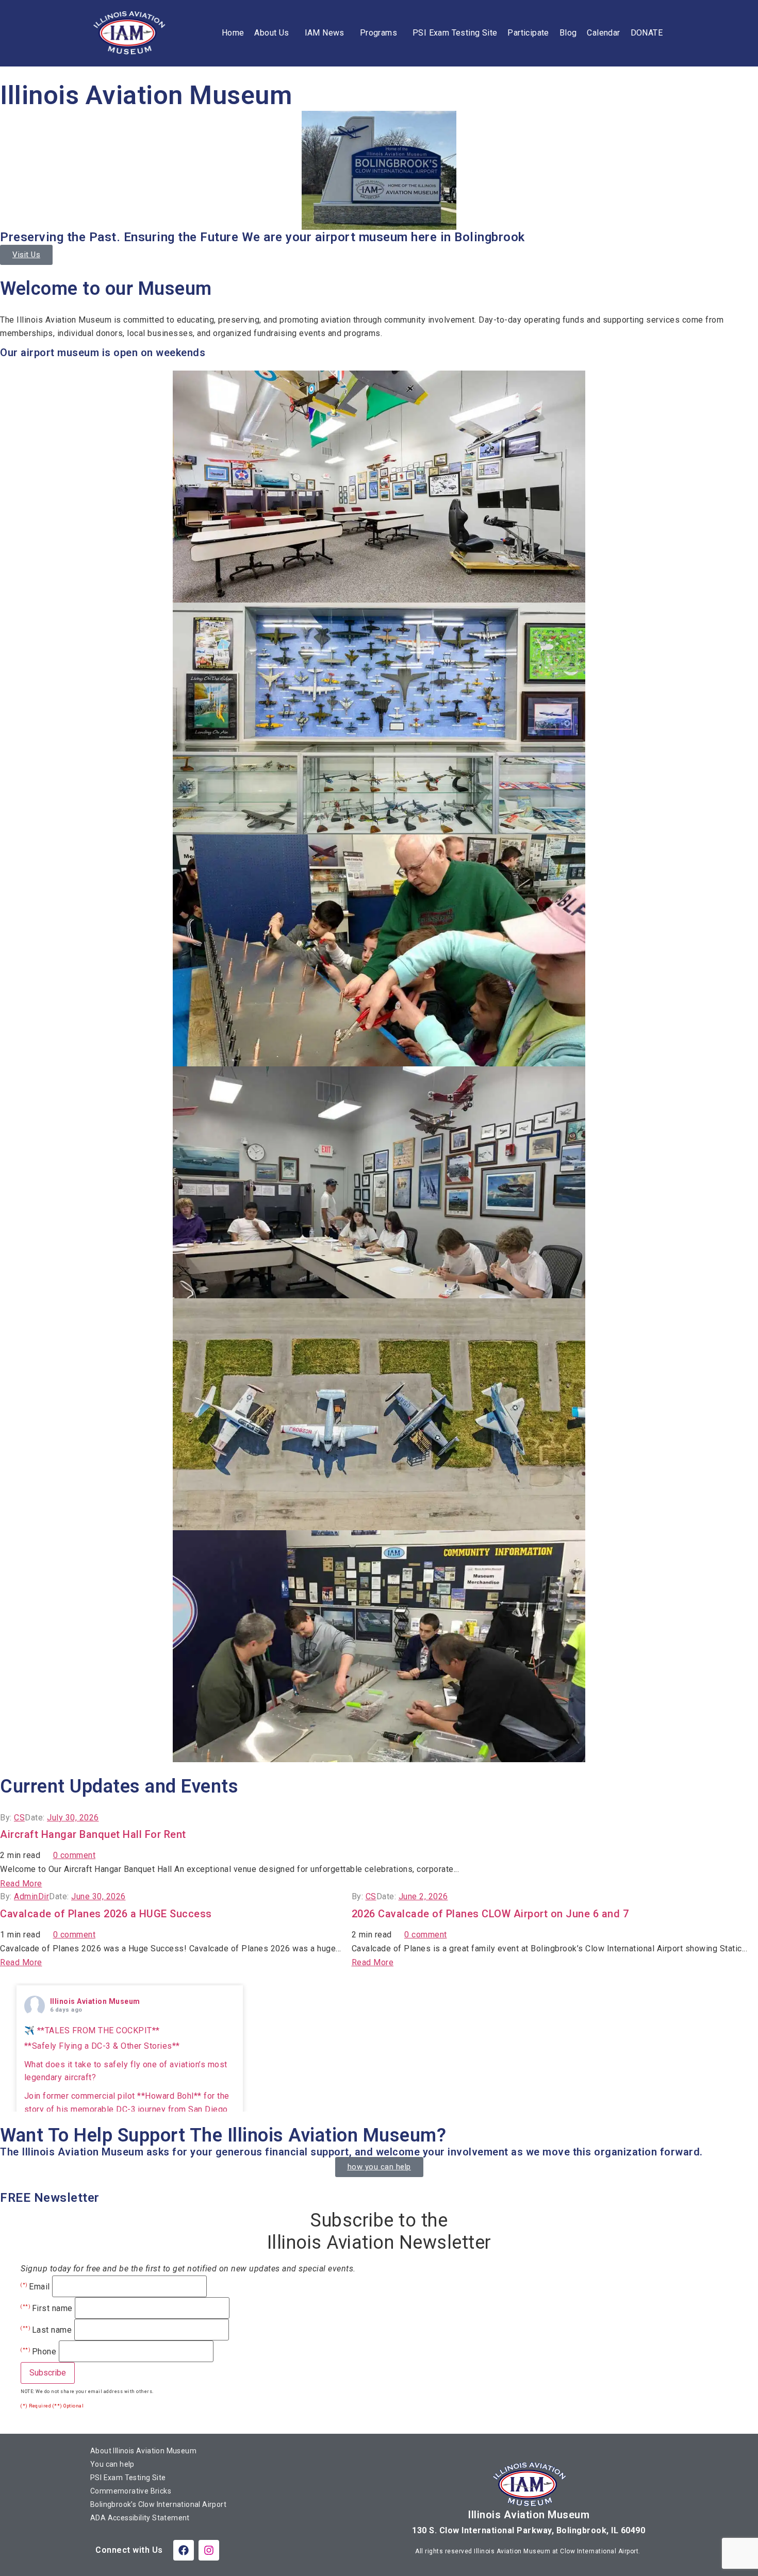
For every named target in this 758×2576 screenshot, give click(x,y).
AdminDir (31, 1896)
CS (19, 1818)
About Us (271, 33)
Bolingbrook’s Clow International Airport (158, 2504)
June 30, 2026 (98, 1896)
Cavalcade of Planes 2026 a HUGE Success (106, 1914)
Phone (38, 2352)
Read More (21, 1884)
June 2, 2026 (423, 1896)
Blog (568, 33)
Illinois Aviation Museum (95, 2001)
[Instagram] (209, 2550)
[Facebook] (184, 2550)
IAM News (325, 33)
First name (47, 2309)
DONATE (647, 33)
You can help (112, 2464)
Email (35, 2287)
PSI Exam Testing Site (455, 33)
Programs (378, 33)
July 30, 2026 (73, 1818)
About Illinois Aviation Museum (143, 2451)
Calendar (603, 33)
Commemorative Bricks (131, 2491)
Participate (528, 33)
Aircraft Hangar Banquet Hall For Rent (93, 1834)
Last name (46, 2330)
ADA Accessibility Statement (140, 2518)
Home (233, 33)
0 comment (75, 1855)
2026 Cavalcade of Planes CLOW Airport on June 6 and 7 (490, 1914)
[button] (274, 33)
